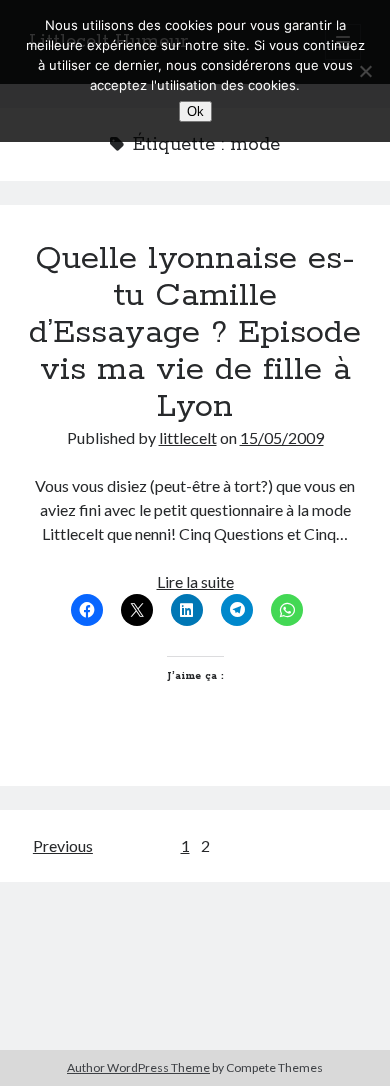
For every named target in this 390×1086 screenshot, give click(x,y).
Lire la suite (195, 581)
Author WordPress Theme (138, 1067)
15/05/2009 (282, 437)
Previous (63, 845)
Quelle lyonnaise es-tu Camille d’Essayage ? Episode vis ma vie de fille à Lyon (195, 333)
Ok (195, 111)
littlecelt (188, 437)
